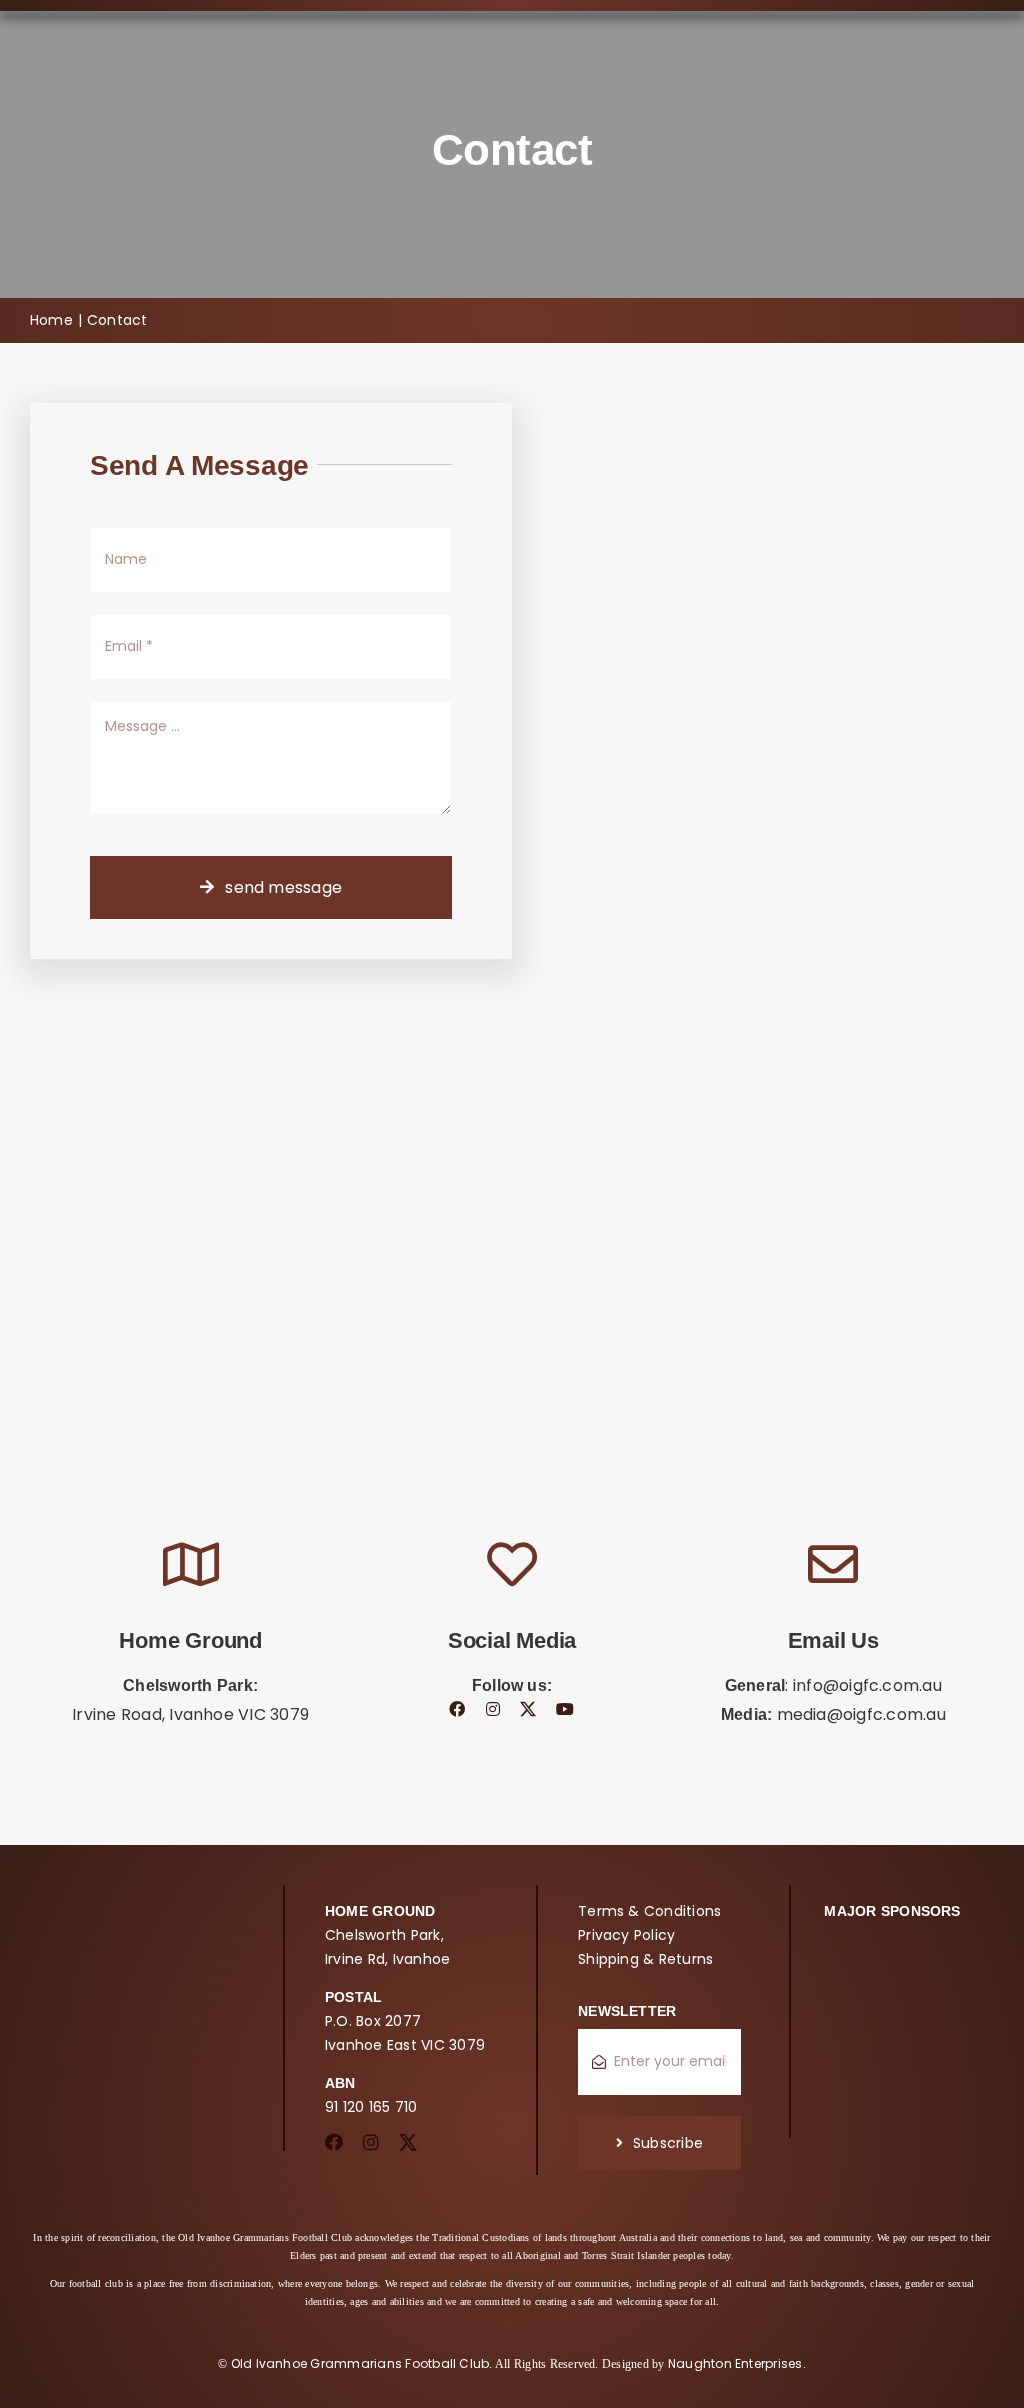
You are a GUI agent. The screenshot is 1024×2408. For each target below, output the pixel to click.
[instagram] (493, 1709)
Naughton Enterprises (735, 2363)
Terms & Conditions (649, 1911)
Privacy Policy (626, 1935)
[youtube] (565, 1709)
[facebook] (457, 1709)
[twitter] (528, 1709)
